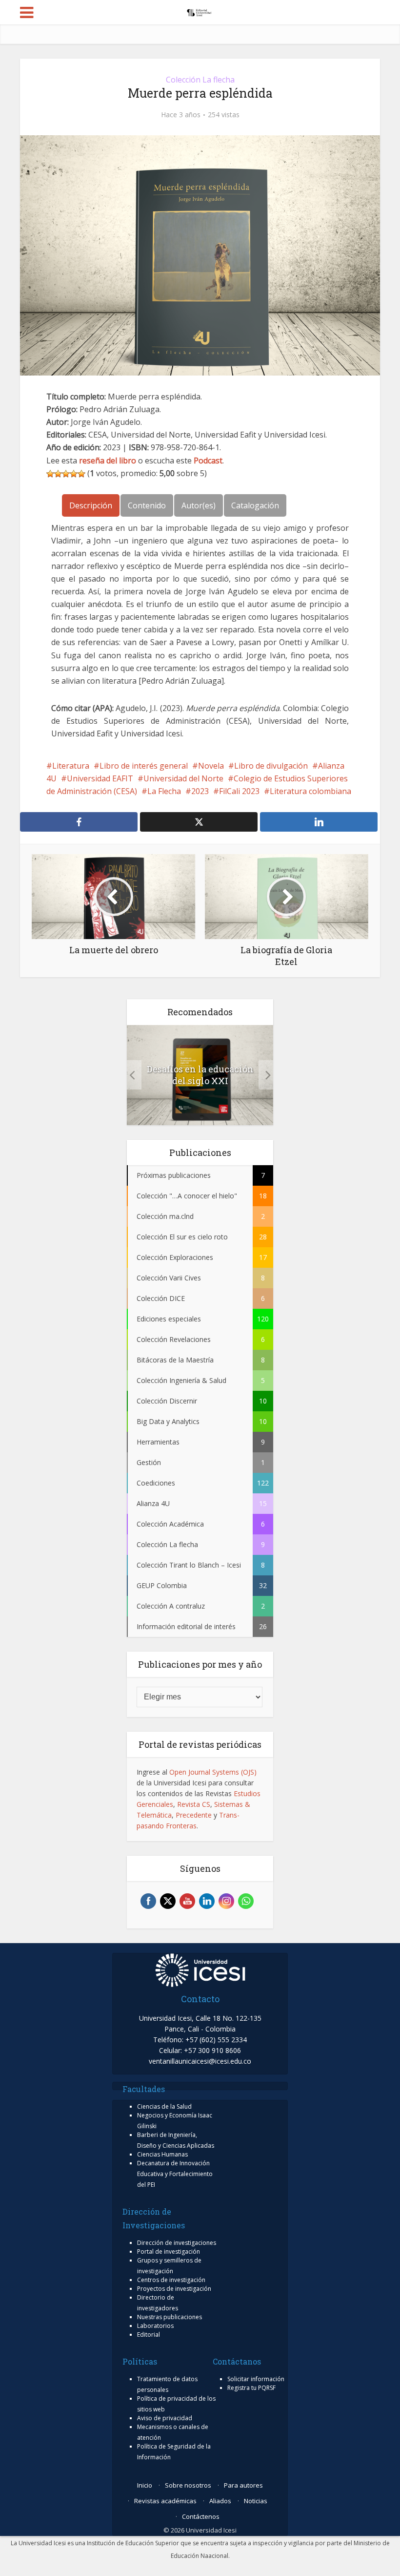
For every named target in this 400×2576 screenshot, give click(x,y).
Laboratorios (155, 2326)
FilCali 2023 (239, 791)
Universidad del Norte (183, 778)
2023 (200, 791)
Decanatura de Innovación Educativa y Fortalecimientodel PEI (175, 2174)
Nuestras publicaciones (170, 2317)
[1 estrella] (50, 474)
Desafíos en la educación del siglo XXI (200, 1075)
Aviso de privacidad (165, 2418)
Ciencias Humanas (162, 2154)
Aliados (220, 2501)
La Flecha (164, 791)
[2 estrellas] (58, 474)
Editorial (149, 2335)
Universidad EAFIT (100, 778)
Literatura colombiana (310, 791)
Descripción (91, 505)
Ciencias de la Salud (164, 2106)
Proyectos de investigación (174, 2289)
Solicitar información (256, 2379)
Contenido (147, 505)
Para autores (243, 2485)
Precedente (194, 1815)
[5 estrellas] (81, 474)
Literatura (71, 766)
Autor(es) (199, 505)
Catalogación (255, 505)
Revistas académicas (165, 2501)
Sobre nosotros (188, 2485)
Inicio (145, 2485)
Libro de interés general (144, 766)
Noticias (256, 2501)
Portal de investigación (169, 2251)
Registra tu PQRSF (251, 2388)
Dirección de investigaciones (177, 2243)
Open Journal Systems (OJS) (213, 1772)
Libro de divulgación (271, 766)
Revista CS (194, 1804)
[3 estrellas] (66, 474)
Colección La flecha (200, 80)
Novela (211, 766)
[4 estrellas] (74, 474)
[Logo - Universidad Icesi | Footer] (200, 1969)
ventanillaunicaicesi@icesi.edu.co (200, 2061)
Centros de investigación (171, 2280)
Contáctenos (201, 2516)
